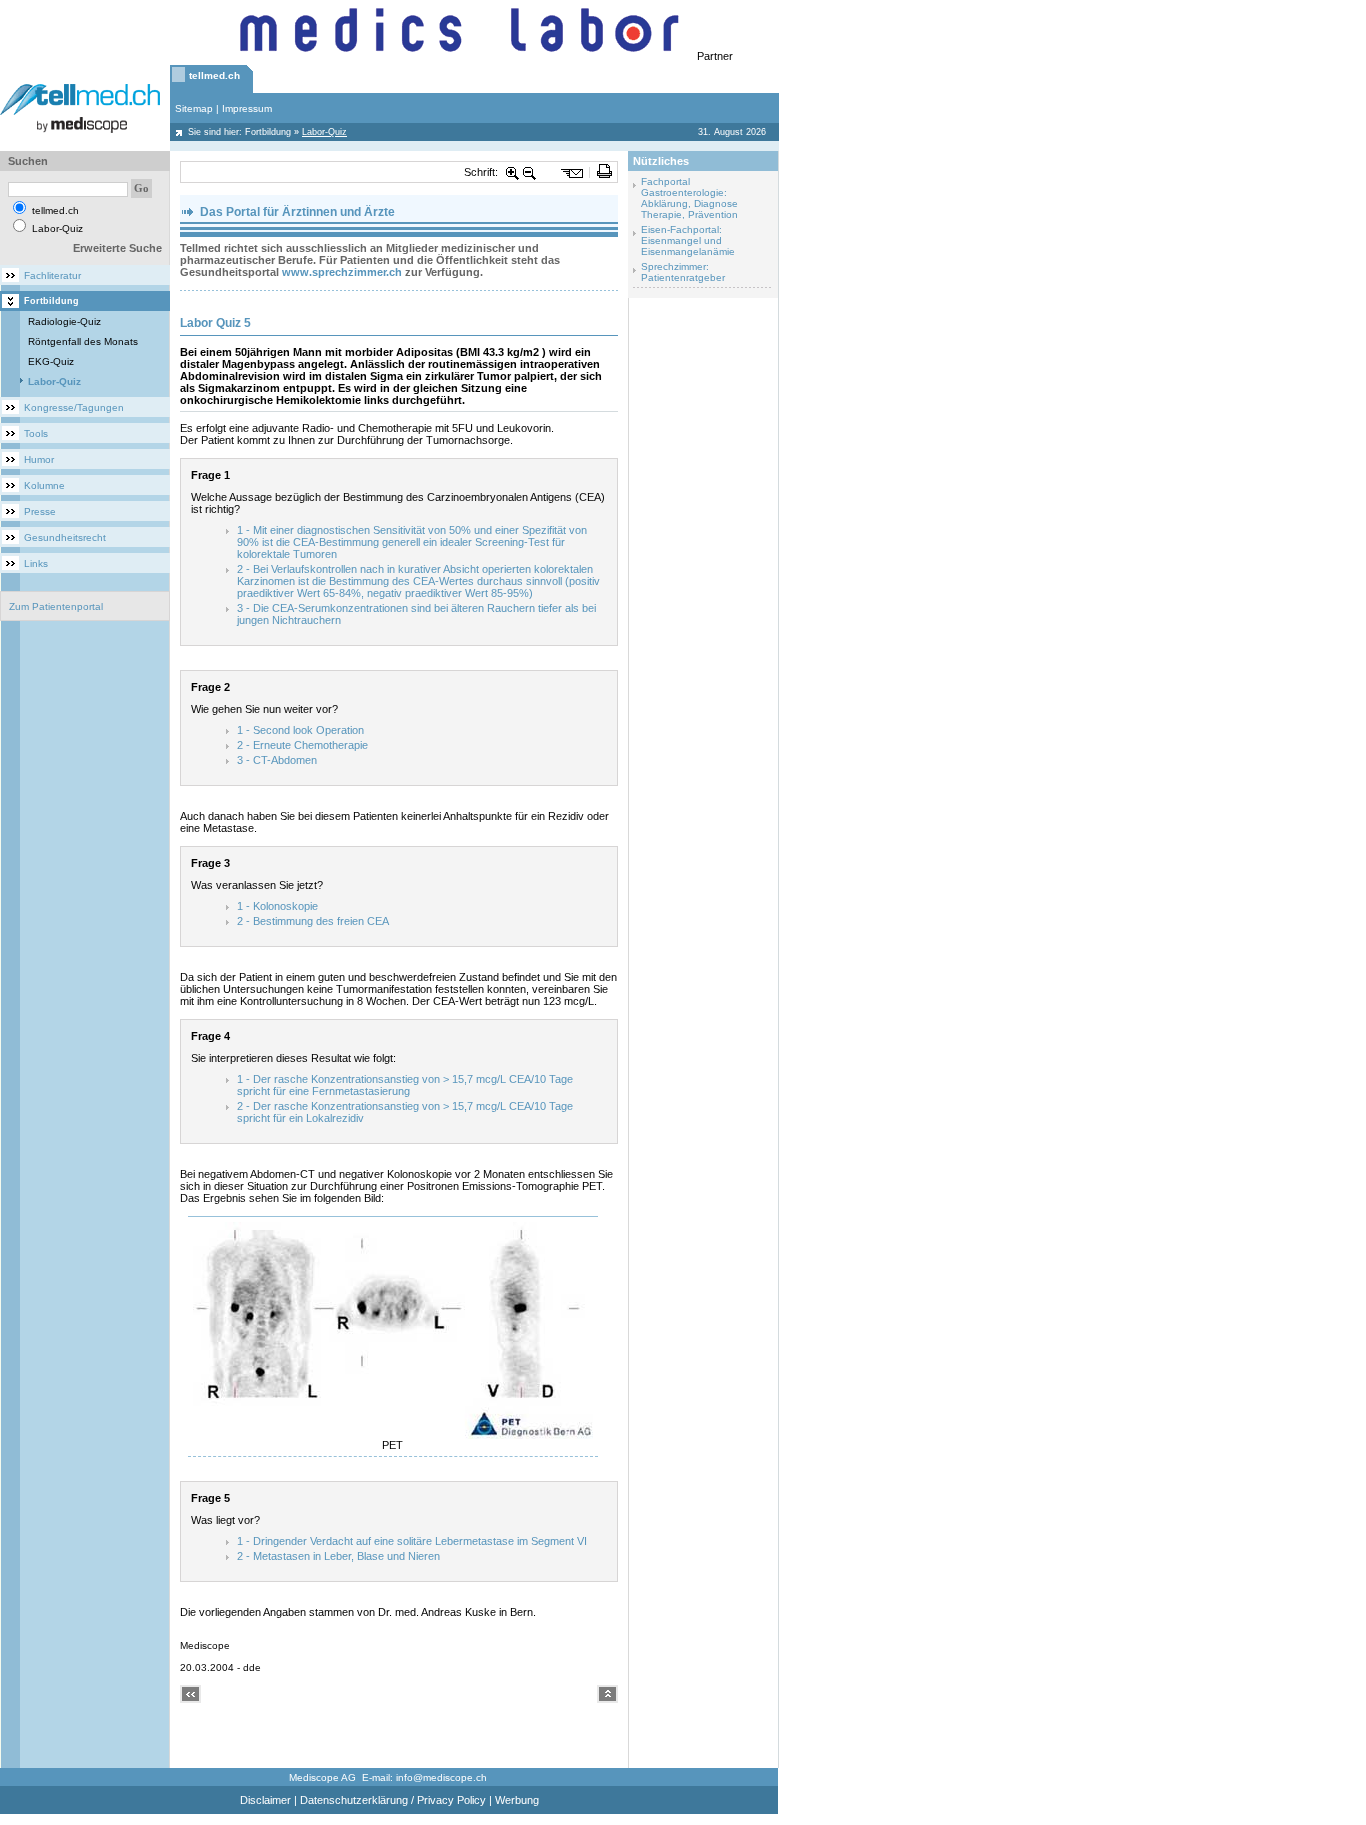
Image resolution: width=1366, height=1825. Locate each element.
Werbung (517, 1800)
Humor (39, 459)
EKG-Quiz (51, 361)
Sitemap (194, 108)
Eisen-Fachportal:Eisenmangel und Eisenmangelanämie (688, 240)
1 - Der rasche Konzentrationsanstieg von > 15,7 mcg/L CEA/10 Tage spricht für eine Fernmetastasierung (405, 1085)
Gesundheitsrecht (65, 537)
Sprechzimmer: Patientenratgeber (683, 272)
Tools (36, 433)
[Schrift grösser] (513, 172)
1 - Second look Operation (300, 730)
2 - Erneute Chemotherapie (302, 745)
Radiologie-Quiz (64, 321)
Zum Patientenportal (56, 606)
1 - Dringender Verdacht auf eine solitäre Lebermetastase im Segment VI (412, 1541)
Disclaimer (265, 1800)
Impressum (247, 108)
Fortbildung (268, 132)
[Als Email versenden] (572, 172)
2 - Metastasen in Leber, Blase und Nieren (338, 1556)
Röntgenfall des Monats (83, 341)
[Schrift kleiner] (530, 172)
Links (36, 563)
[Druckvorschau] (604, 172)
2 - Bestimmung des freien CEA (313, 921)
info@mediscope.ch (441, 1777)
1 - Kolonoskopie (277, 906)
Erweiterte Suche (117, 248)
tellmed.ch (214, 75)
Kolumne (44, 485)
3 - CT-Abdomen (277, 760)
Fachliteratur (52, 275)
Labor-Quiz (54, 381)
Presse (40, 511)
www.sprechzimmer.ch (342, 272)
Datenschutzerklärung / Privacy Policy (393, 1800)
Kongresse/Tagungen (74, 407)
